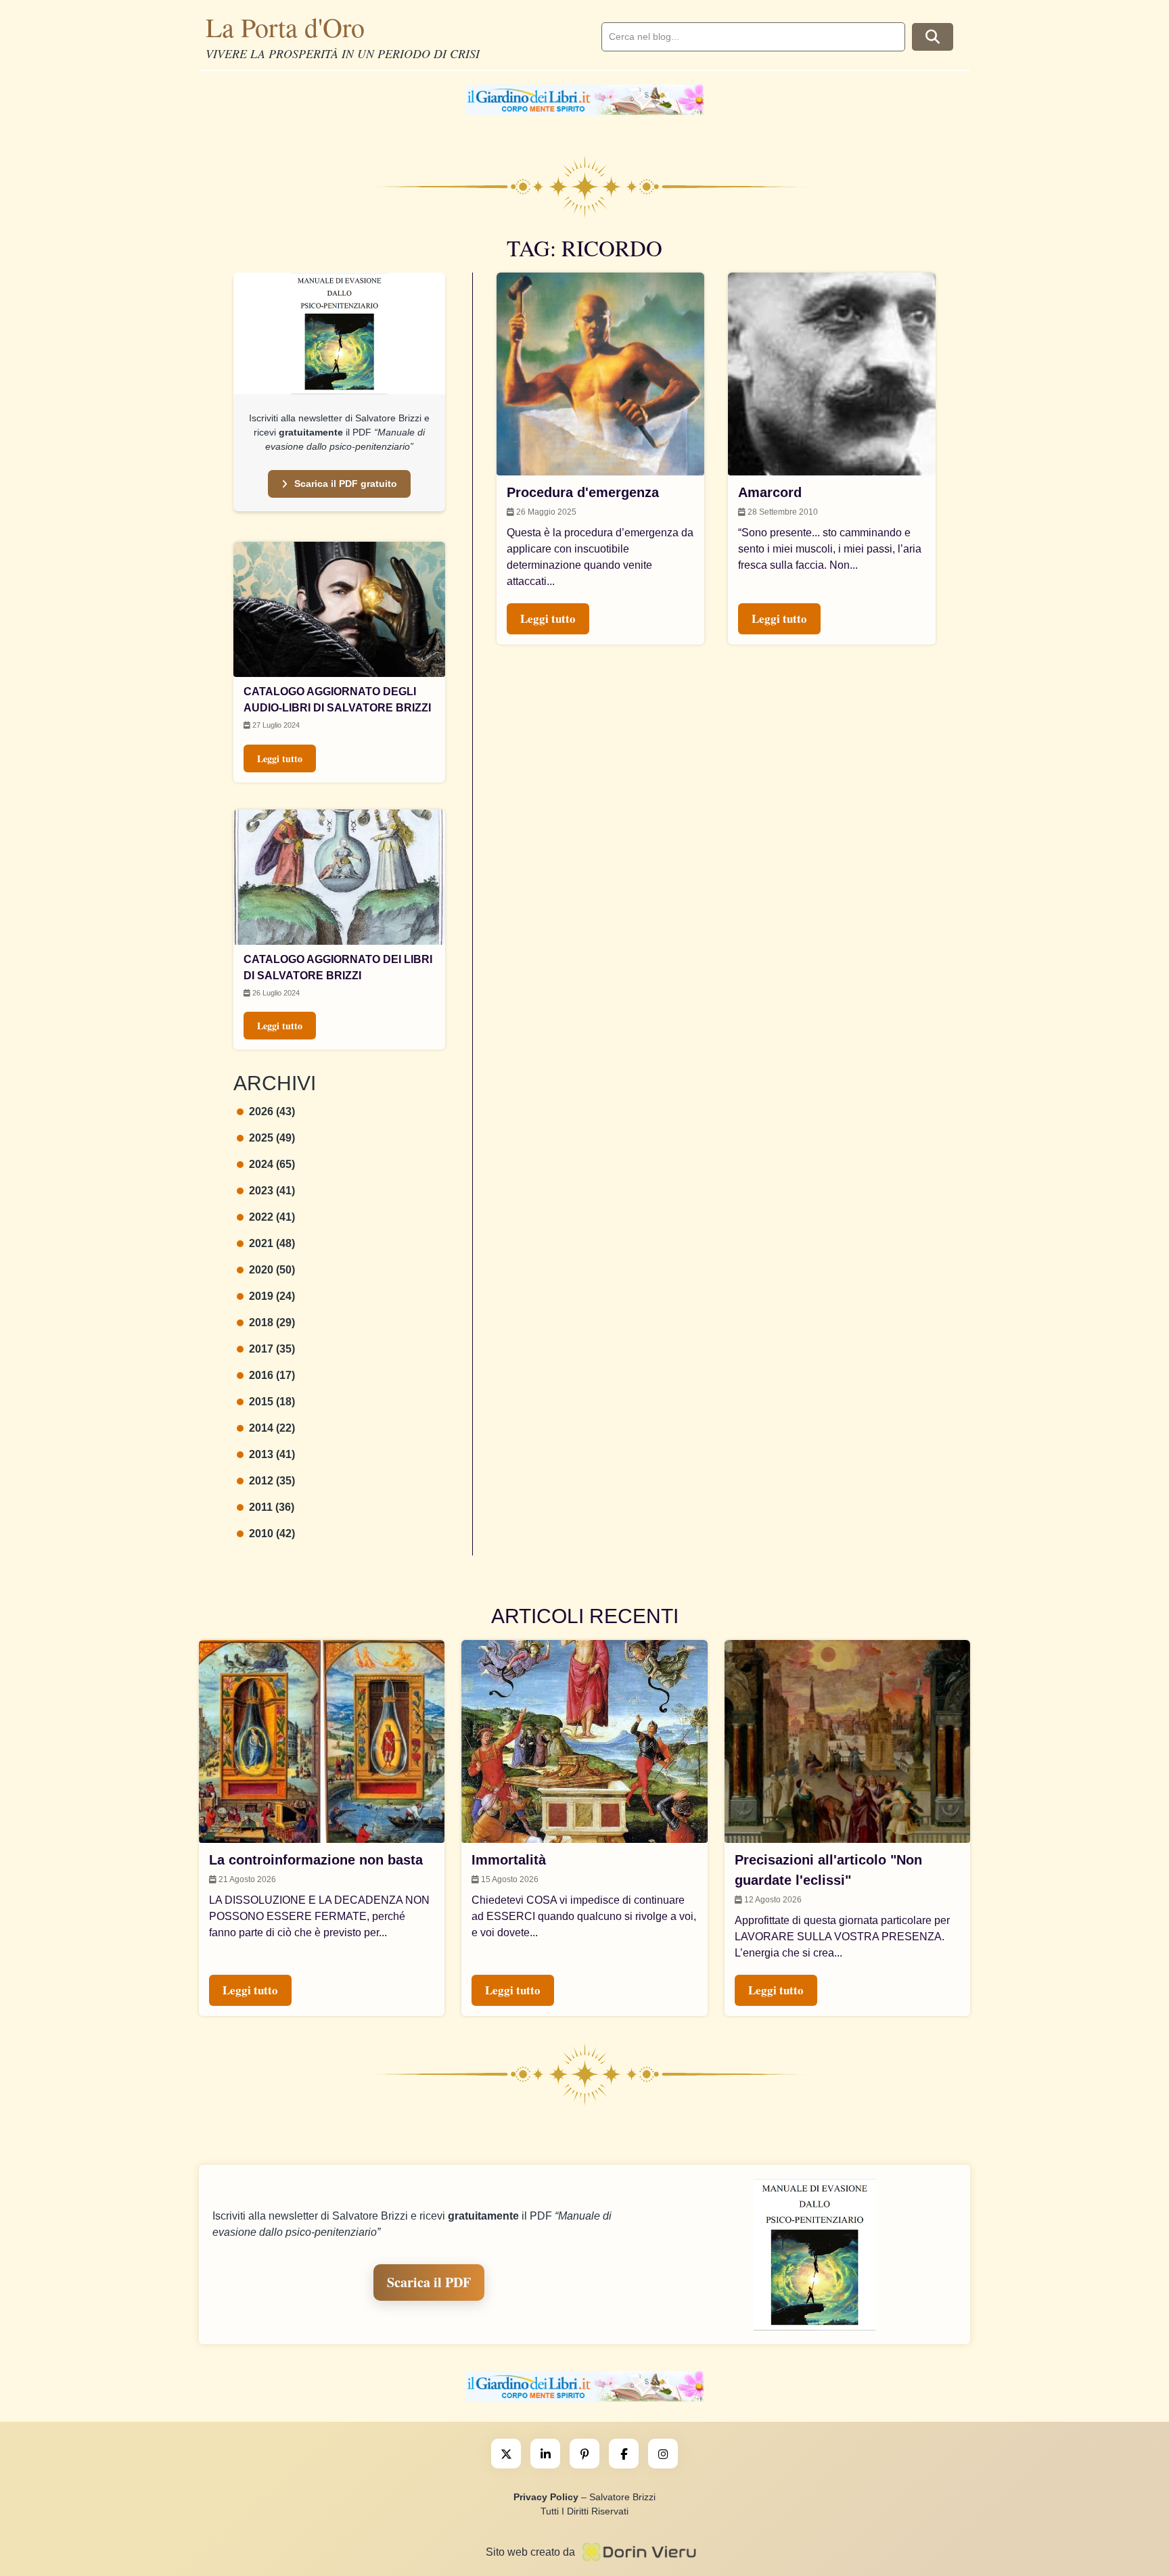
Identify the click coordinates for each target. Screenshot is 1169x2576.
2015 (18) (272, 1402)
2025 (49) (272, 1138)
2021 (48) (272, 1243)
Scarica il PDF (429, 2282)
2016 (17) (272, 1375)
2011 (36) (272, 1507)
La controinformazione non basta (316, 1860)
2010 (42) (272, 1533)
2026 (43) (272, 1111)
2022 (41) (272, 1217)
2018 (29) (272, 1322)
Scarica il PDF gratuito (346, 484)
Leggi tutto (280, 758)
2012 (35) (272, 1481)
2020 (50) (272, 1270)
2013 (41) (272, 1454)
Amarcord (770, 492)
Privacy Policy (546, 2497)
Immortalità (509, 1860)
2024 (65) (272, 1164)
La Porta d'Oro (285, 27)
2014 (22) (272, 1428)
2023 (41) (272, 1191)
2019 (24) (272, 1296)
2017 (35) (272, 1349)
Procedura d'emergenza (583, 492)
